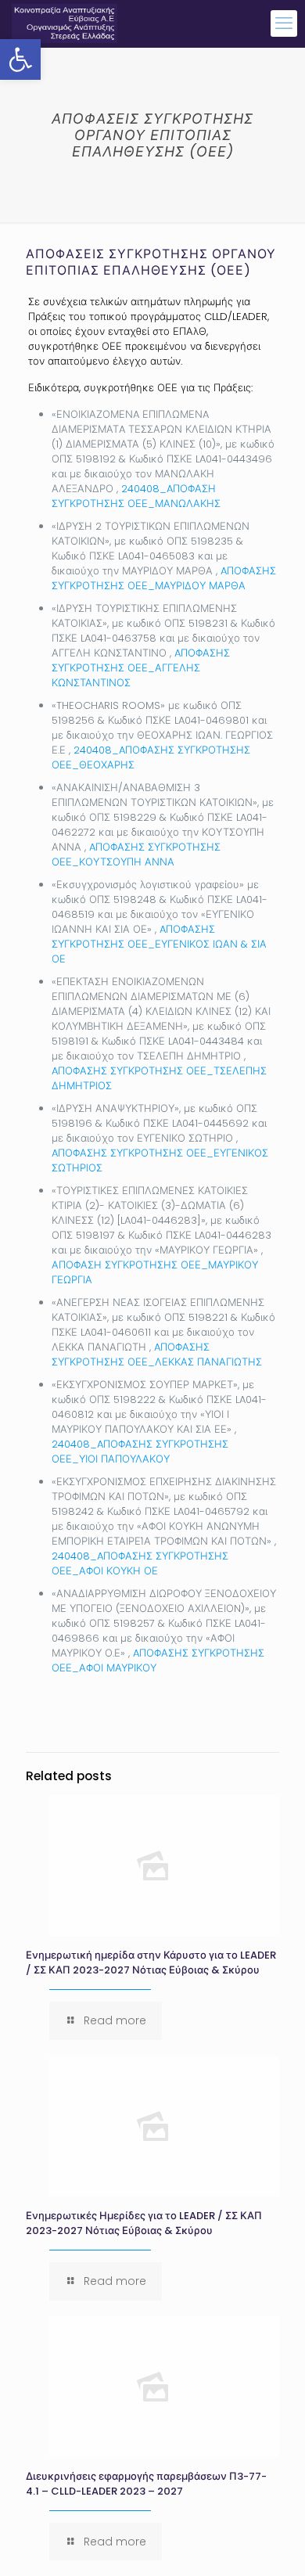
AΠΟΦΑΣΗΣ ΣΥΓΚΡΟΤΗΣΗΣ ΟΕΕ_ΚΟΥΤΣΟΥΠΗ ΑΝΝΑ (136, 854)
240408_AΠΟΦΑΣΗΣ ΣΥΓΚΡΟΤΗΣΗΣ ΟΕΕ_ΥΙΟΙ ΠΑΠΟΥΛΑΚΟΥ (140, 1452)
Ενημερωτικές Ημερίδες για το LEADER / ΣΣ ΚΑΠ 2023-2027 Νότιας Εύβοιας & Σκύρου (144, 2223)
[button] (20, 59)
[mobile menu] (284, 23)
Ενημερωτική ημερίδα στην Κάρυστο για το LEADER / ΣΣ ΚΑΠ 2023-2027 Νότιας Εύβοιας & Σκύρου (151, 1963)
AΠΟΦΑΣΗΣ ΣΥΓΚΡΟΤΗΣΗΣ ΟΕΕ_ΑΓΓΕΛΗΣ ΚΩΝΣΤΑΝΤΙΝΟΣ (141, 668)
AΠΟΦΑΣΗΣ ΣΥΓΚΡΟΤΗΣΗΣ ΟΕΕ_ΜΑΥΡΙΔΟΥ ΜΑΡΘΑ (164, 578)
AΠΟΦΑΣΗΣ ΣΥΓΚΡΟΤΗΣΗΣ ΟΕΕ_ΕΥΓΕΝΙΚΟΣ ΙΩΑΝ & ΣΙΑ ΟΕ (159, 944)
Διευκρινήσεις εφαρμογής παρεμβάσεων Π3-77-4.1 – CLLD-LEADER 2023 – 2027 (146, 2484)
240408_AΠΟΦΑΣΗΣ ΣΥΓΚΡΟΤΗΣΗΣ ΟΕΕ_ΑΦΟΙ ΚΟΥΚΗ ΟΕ (140, 1563)
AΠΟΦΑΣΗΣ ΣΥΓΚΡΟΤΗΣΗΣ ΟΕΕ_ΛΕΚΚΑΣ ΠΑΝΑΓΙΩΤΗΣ (157, 1355)
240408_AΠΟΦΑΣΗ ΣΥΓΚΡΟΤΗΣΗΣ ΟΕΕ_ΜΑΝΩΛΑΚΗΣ (136, 496)
